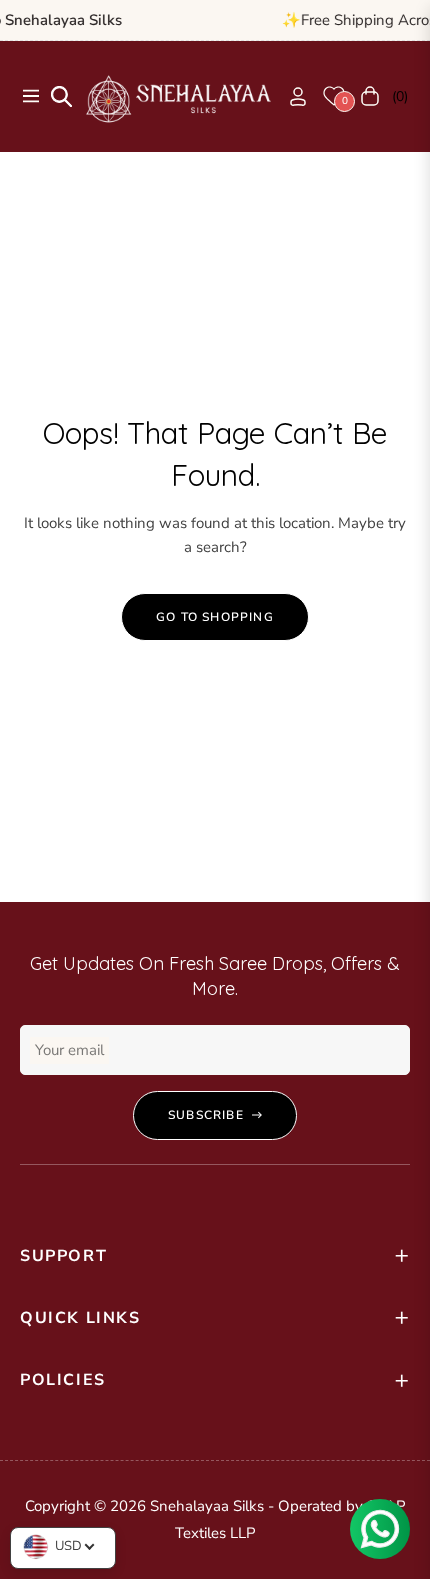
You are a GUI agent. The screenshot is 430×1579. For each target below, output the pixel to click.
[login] (290, 96)
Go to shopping (215, 617)
